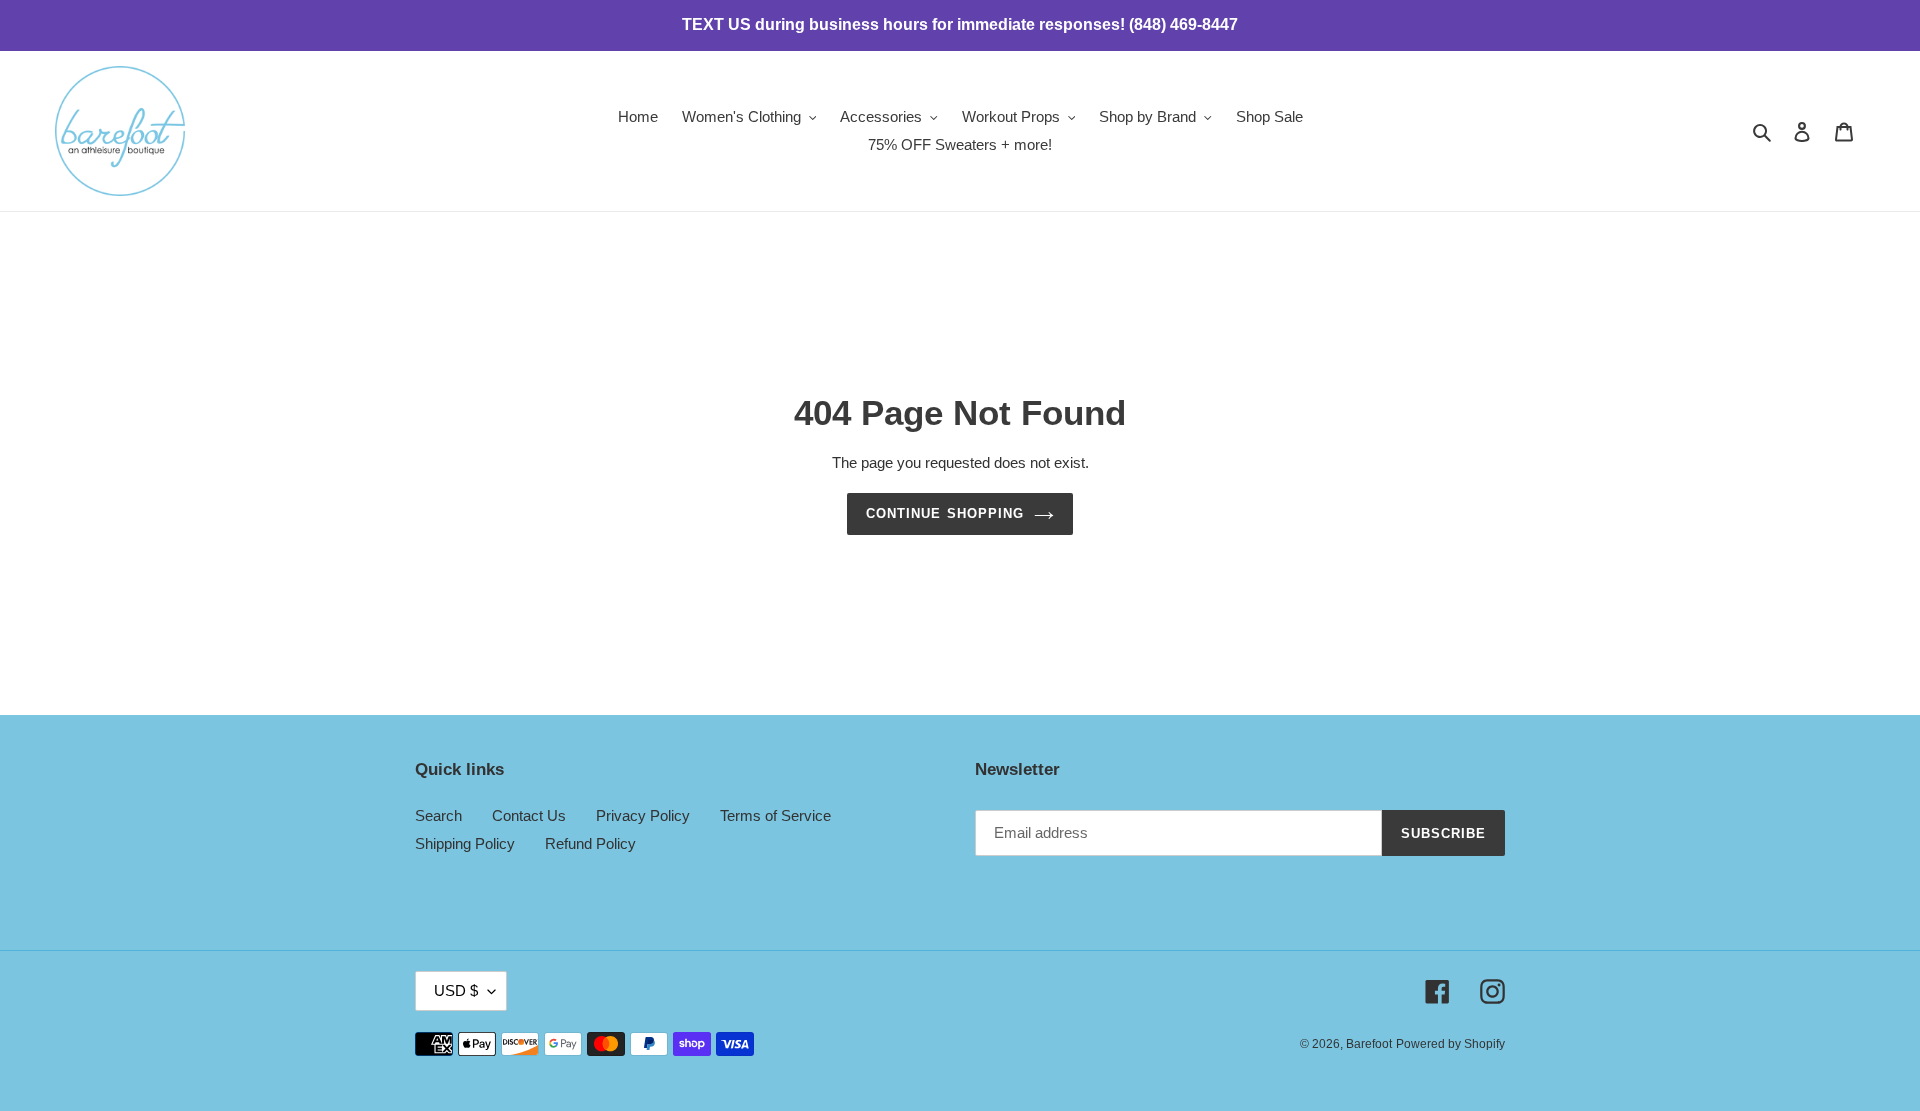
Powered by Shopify (1450, 1044)
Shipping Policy (465, 843)
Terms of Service (775, 815)
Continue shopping (945, 513)
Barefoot (1369, 1044)
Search (438, 815)
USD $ (456, 990)
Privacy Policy (643, 815)
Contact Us (529, 815)
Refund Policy (590, 843)
